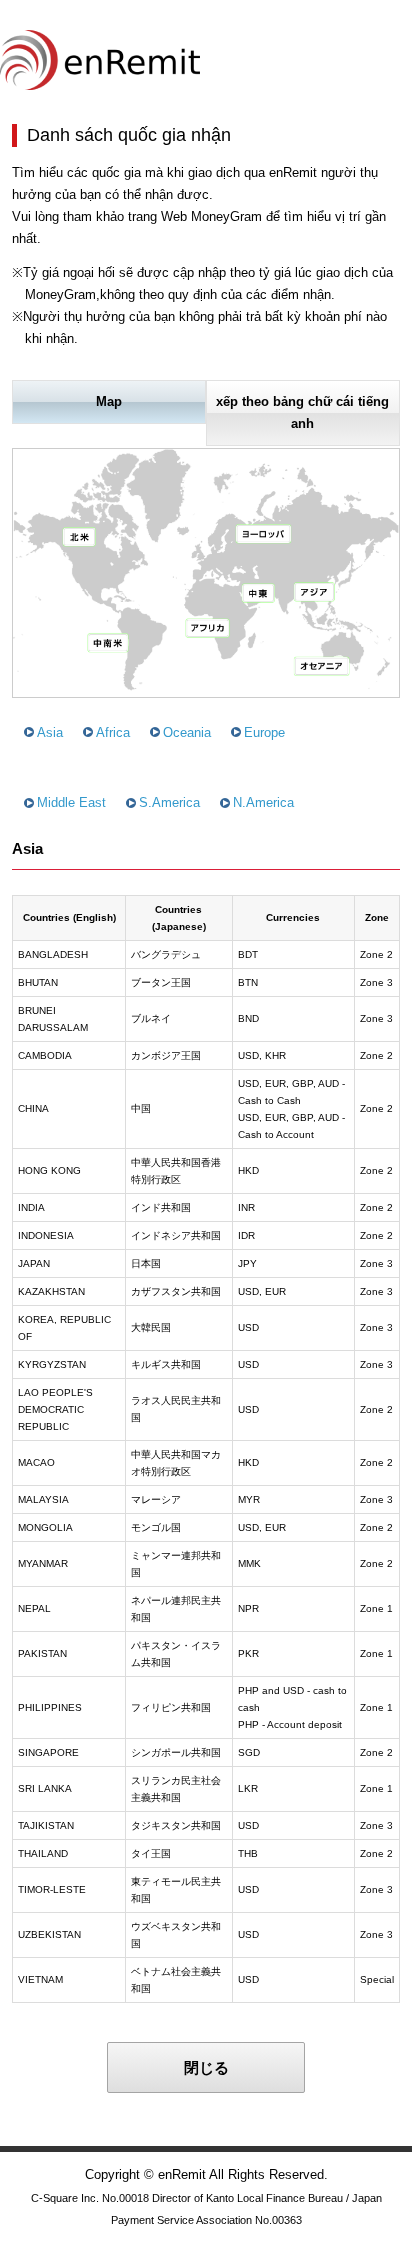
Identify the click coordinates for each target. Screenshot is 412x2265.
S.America (169, 802)
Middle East (71, 802)
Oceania (187, 732)
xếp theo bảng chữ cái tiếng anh (302, 412)
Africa (113, 732)
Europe (264, 732)
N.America (263, 802)
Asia (50, 732)
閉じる (206, 2067)
